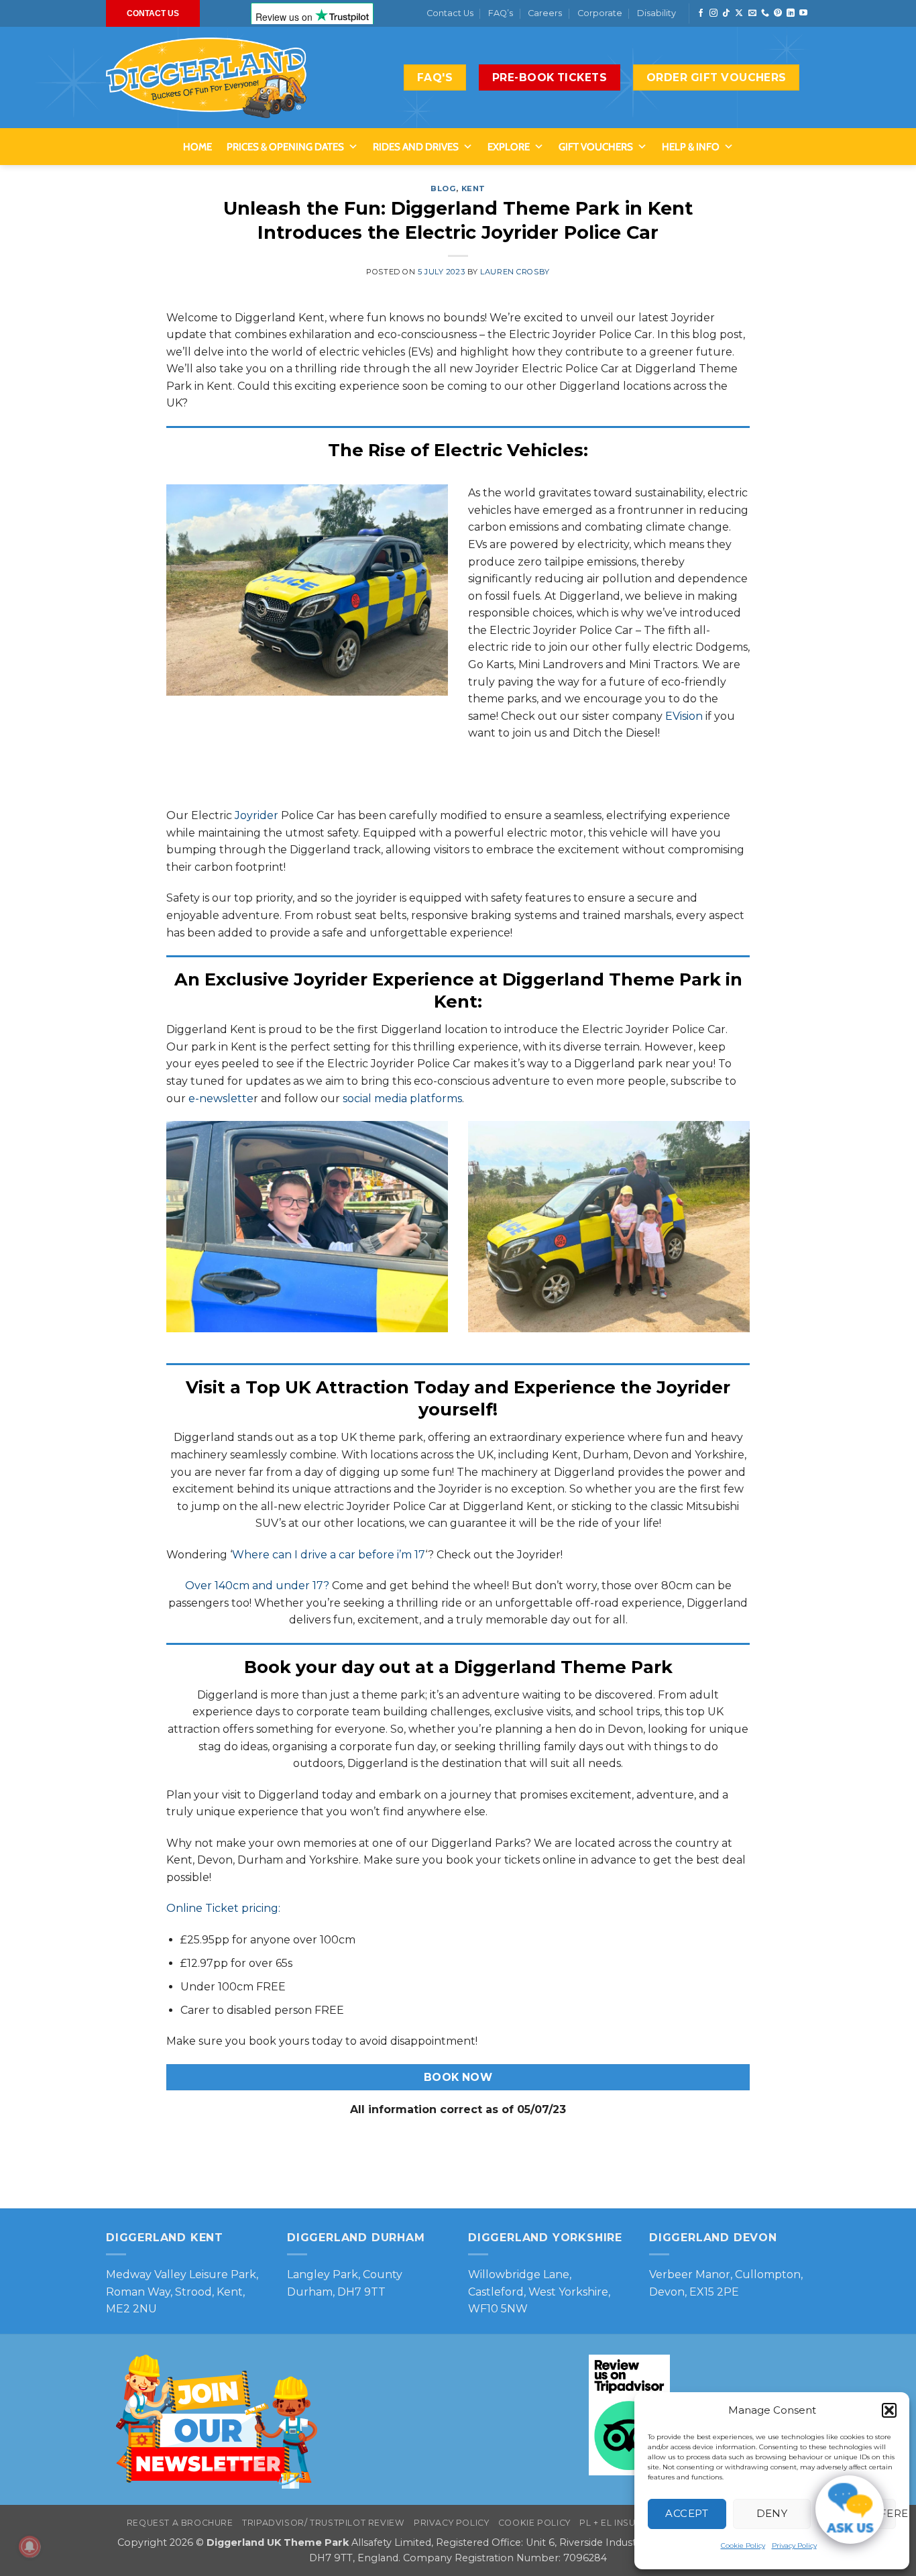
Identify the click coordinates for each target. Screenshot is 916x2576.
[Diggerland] (207, 78)
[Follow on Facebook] (701, 13)
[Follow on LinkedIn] (791, 13)
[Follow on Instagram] (713, 13)
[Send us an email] (752, 13)
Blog (443, 189)
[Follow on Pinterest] (778, 13)
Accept (687, 2513)
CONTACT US (153, 13)
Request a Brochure (180, 2523)
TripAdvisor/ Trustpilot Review (323, 2523)
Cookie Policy (743, 2545)
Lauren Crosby (515, 272)
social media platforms (402, 1098)
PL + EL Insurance (623, 2523)
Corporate (600, 13)
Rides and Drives (416, 147)
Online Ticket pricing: (223, 1908)
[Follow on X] (739, 13)
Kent (473, 189)
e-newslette (220, 1098)
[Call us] (765, 13)
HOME (197, 147)
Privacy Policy (794, 2545)
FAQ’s (501, 13)
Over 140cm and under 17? (257, 1586)
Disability (656, 13)
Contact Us (450, 13)
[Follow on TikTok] (726, 13)
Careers (545, 13)
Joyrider (256, 815)
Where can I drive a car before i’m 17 (329, 1555)
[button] (889, 2410)
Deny (772, 2513)
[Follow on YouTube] (803, 13)
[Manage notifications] (30, 2546)
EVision (684, 716)
